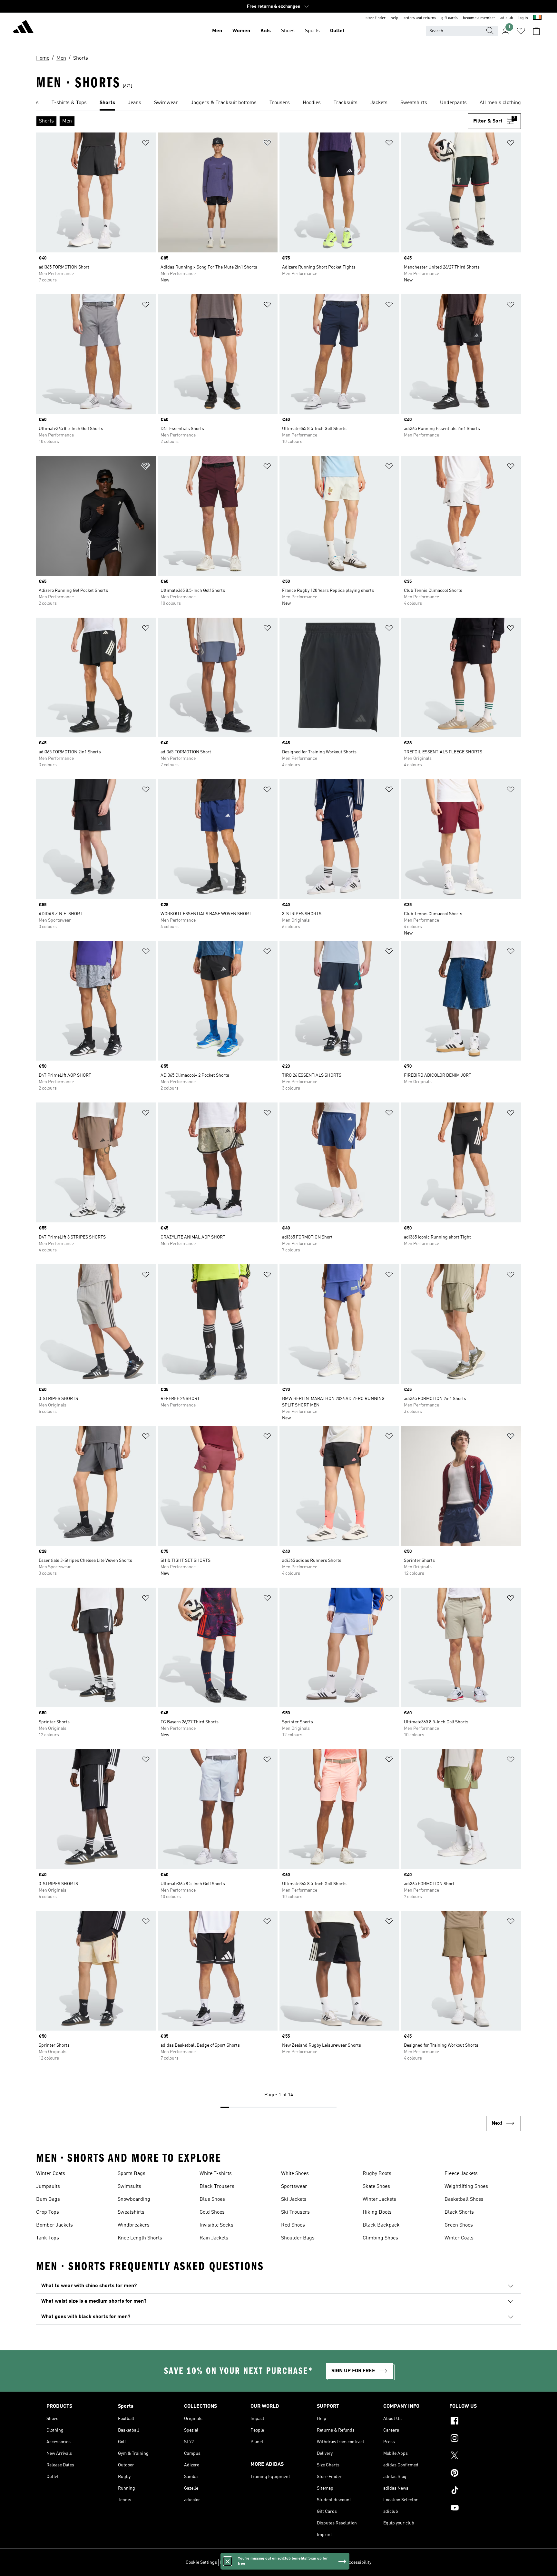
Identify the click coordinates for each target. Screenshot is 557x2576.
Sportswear (294, 2187)
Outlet (337, 31)
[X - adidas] (480, 2456)
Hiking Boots (377, 2212)
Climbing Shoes (380, 2238)
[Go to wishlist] (521, 31)
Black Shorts (459, 2212)
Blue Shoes (212, 2199)
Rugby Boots (377, 2174)
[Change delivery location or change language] (537, 18)
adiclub (507, 18)
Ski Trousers (295, 2212)
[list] (278, 103)
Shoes (288, 31)
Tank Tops (48, 2238)
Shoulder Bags (298, 2238)
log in (523, 18)
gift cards (450, 18)
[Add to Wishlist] (146, 144)
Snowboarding (134, 2199)
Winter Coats (51, 2174)
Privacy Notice (282, 2562)
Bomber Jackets (54, 2225)
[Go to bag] (536, 31)
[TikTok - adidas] (480, 2491)
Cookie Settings (201, 2562)
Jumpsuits (48, 2187)
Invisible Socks (216, 2225)
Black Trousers (217, 2187)
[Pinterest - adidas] (480, 2474)
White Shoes (295, 2174)
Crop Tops (48, 2212)
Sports (312, 31)
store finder (376, 18)
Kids (266, 31)
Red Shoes (293, 2225)
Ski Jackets (294, 2199)
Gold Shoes (212, 2212)
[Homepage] (23, 28)
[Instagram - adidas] (480, 2439)
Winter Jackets (379, 2199)
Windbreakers (134, 2225)
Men (217, 31)
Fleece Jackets (461, 2174)
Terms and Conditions (321, 2562)
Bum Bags (48, 2199)
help (395, 18)
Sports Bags (132, 2174)
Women (241, 31)
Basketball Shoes (464, 2199)
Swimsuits (129, 2187)
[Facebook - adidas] (480, 2422)
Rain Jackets (214, 2238)
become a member (479, 18)
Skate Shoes (376, 2187)
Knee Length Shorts (140, 2238)
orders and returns (420, 18)
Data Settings (233, 2562)
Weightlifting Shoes (466, 2187)
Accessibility (359, 2562)
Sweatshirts (131, 2212)
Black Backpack (381, 2225)
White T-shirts (216, 2174)
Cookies (257, 2562)
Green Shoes (459, 2225)
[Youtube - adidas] (480, 2509)
